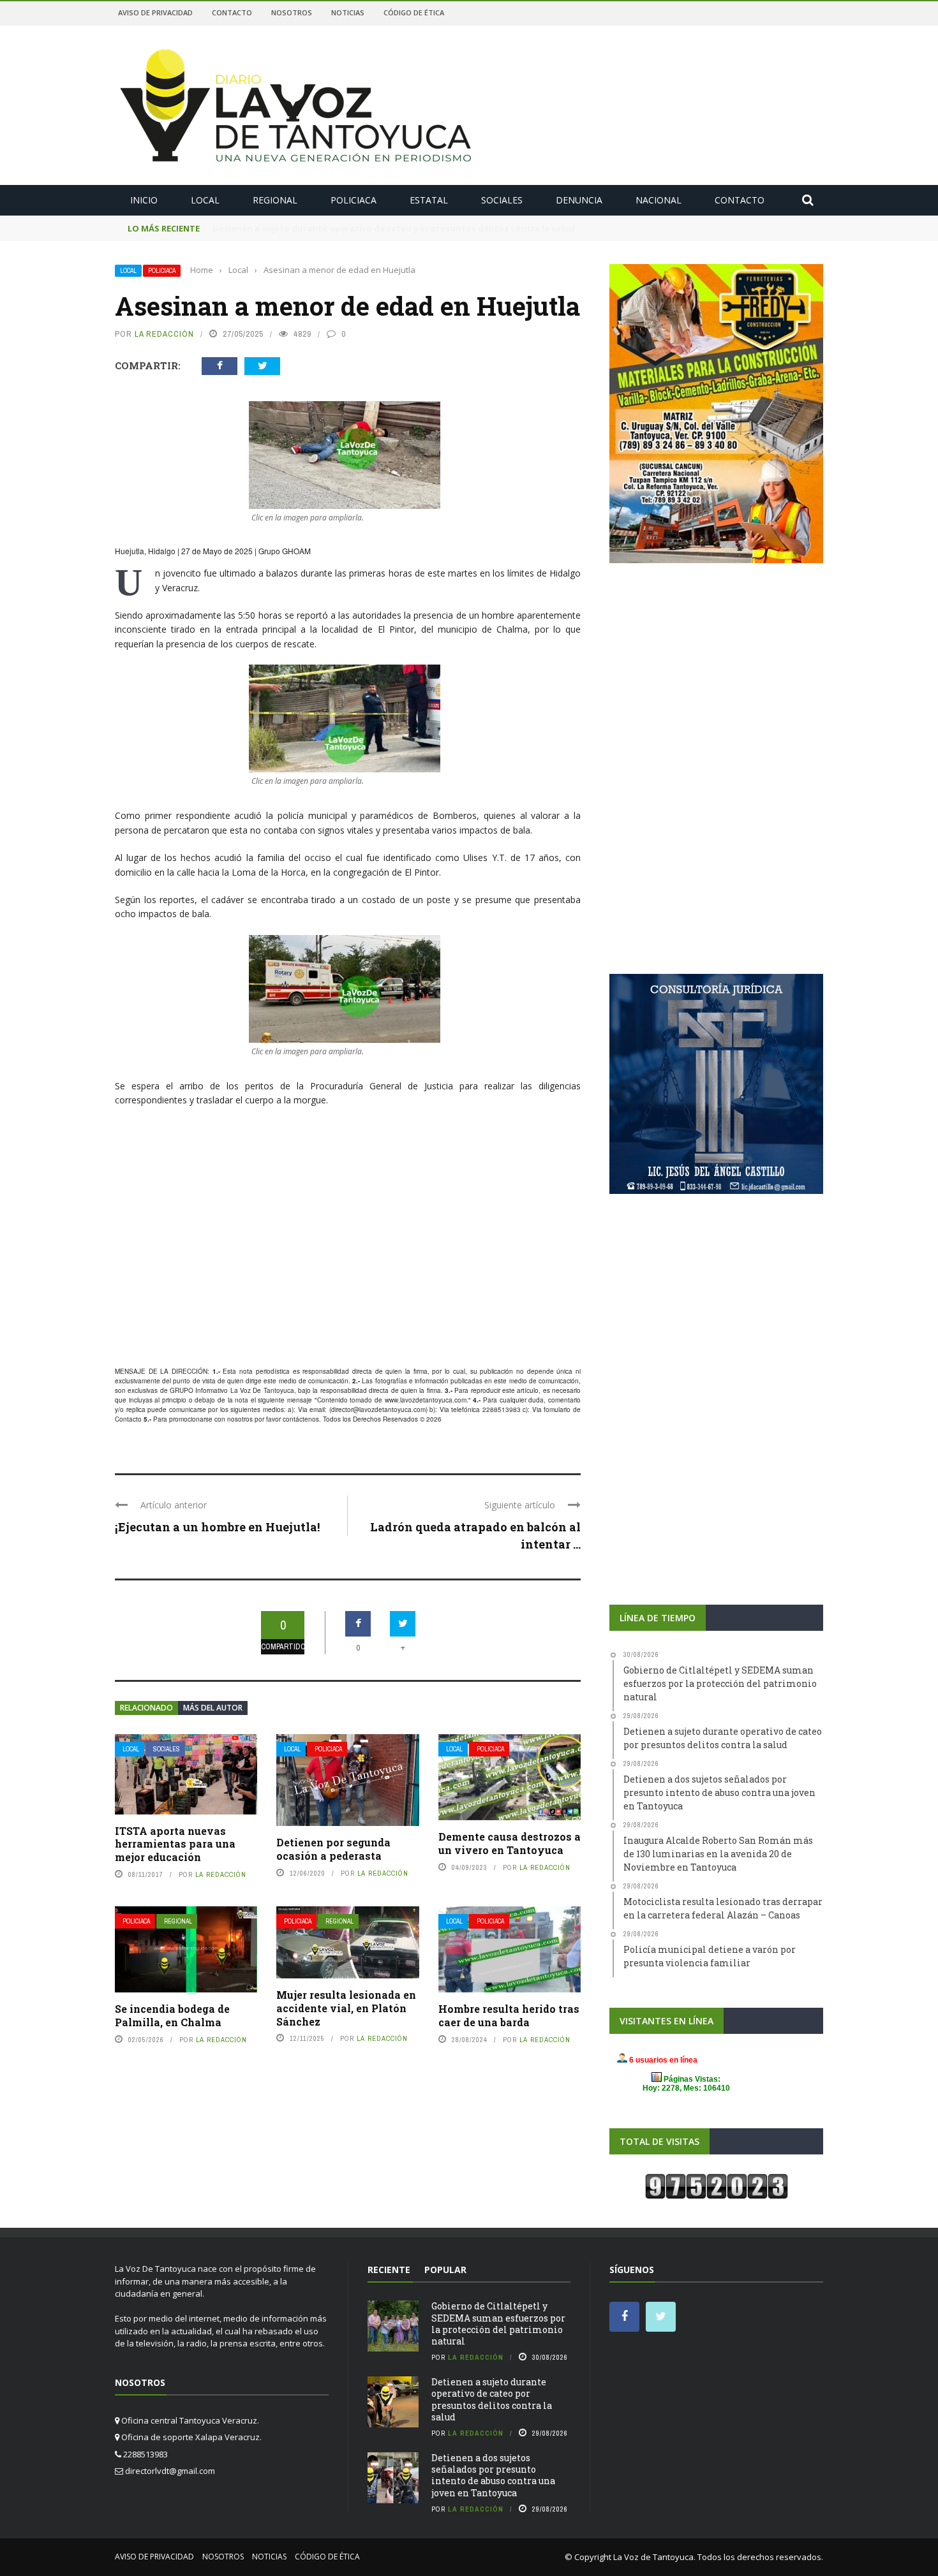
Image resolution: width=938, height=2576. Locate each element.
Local (205, 200)
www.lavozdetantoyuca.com (426, 1400)
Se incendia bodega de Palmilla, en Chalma (172, 2015)
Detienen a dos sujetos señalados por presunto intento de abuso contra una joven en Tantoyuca (493, 2475)
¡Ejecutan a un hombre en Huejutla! (217, 1527)
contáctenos (301, 1419)
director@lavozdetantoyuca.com (378, 1409)
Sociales (502, 200)
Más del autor (213, 1708)
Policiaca (354, 200)
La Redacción (164, 334)
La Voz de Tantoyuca (653, 2557)
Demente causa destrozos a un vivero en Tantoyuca (510, 1843)
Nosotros (292, 12)
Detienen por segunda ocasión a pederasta (333, 1849)
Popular (445, 2270)
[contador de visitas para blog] (717, 2186)
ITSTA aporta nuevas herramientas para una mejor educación (175, 1844)
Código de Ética (414, 12)
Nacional (659, 200)
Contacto (232, 12)
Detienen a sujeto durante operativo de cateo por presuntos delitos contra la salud (492, 2399)
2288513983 (502, 1409)
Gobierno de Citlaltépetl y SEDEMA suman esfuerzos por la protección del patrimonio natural (498, 2323)
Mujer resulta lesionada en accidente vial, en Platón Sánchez (346, 2008)
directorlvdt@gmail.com (170, 2471)
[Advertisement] (348, 1266)
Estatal (429, 200)
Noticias (348, 12)
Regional (275, 200)
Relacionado (146, 1708)
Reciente (389, 2270)
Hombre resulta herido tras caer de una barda (509, 2015)
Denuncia (579, 200)
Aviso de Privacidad (155, 12)
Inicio (144, 200)
